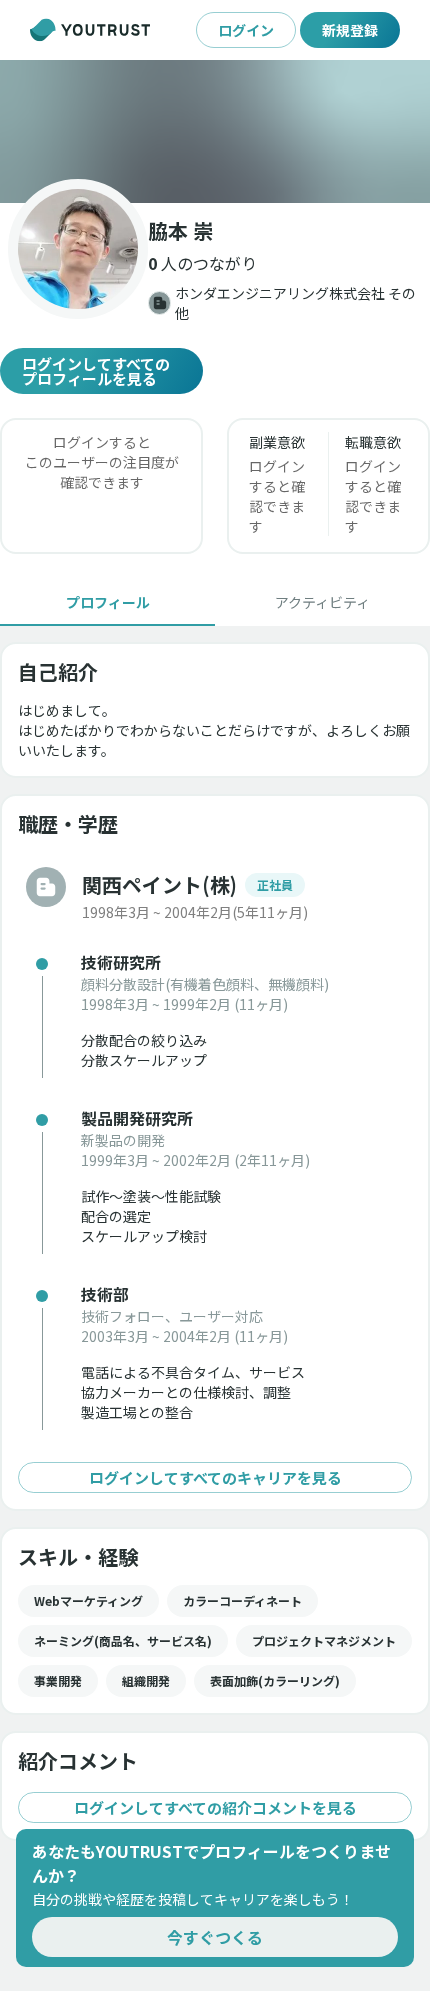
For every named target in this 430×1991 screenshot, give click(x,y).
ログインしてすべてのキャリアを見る (215, 1477)
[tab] (107, 602)
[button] (215, 131)
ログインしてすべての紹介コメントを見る (215, 1807)
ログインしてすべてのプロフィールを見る (96, 371)
